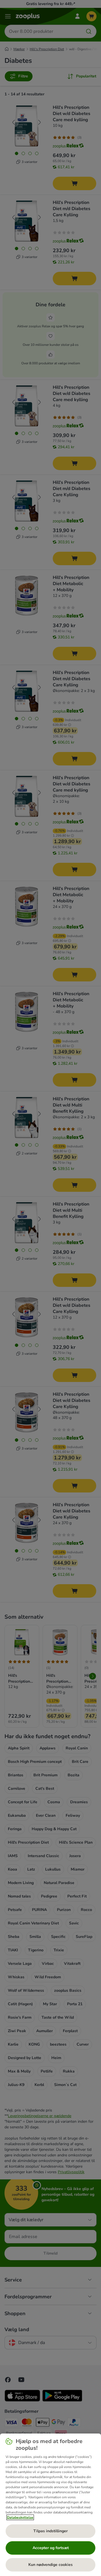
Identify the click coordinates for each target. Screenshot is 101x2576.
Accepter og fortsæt (51, 2548)
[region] (50, 2505)
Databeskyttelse (20, 2517)
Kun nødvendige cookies (50, 2565)
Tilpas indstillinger (50, 2531)
